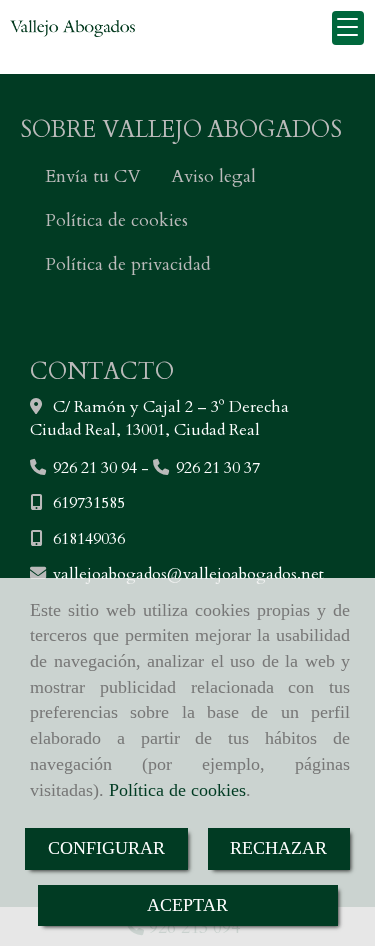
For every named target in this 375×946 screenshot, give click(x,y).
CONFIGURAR (106, 848)
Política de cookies (177, 790)
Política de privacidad (128, 264)
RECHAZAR (278, 848)
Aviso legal (213, 176)
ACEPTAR (187, 905)
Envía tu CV (92, 176)
